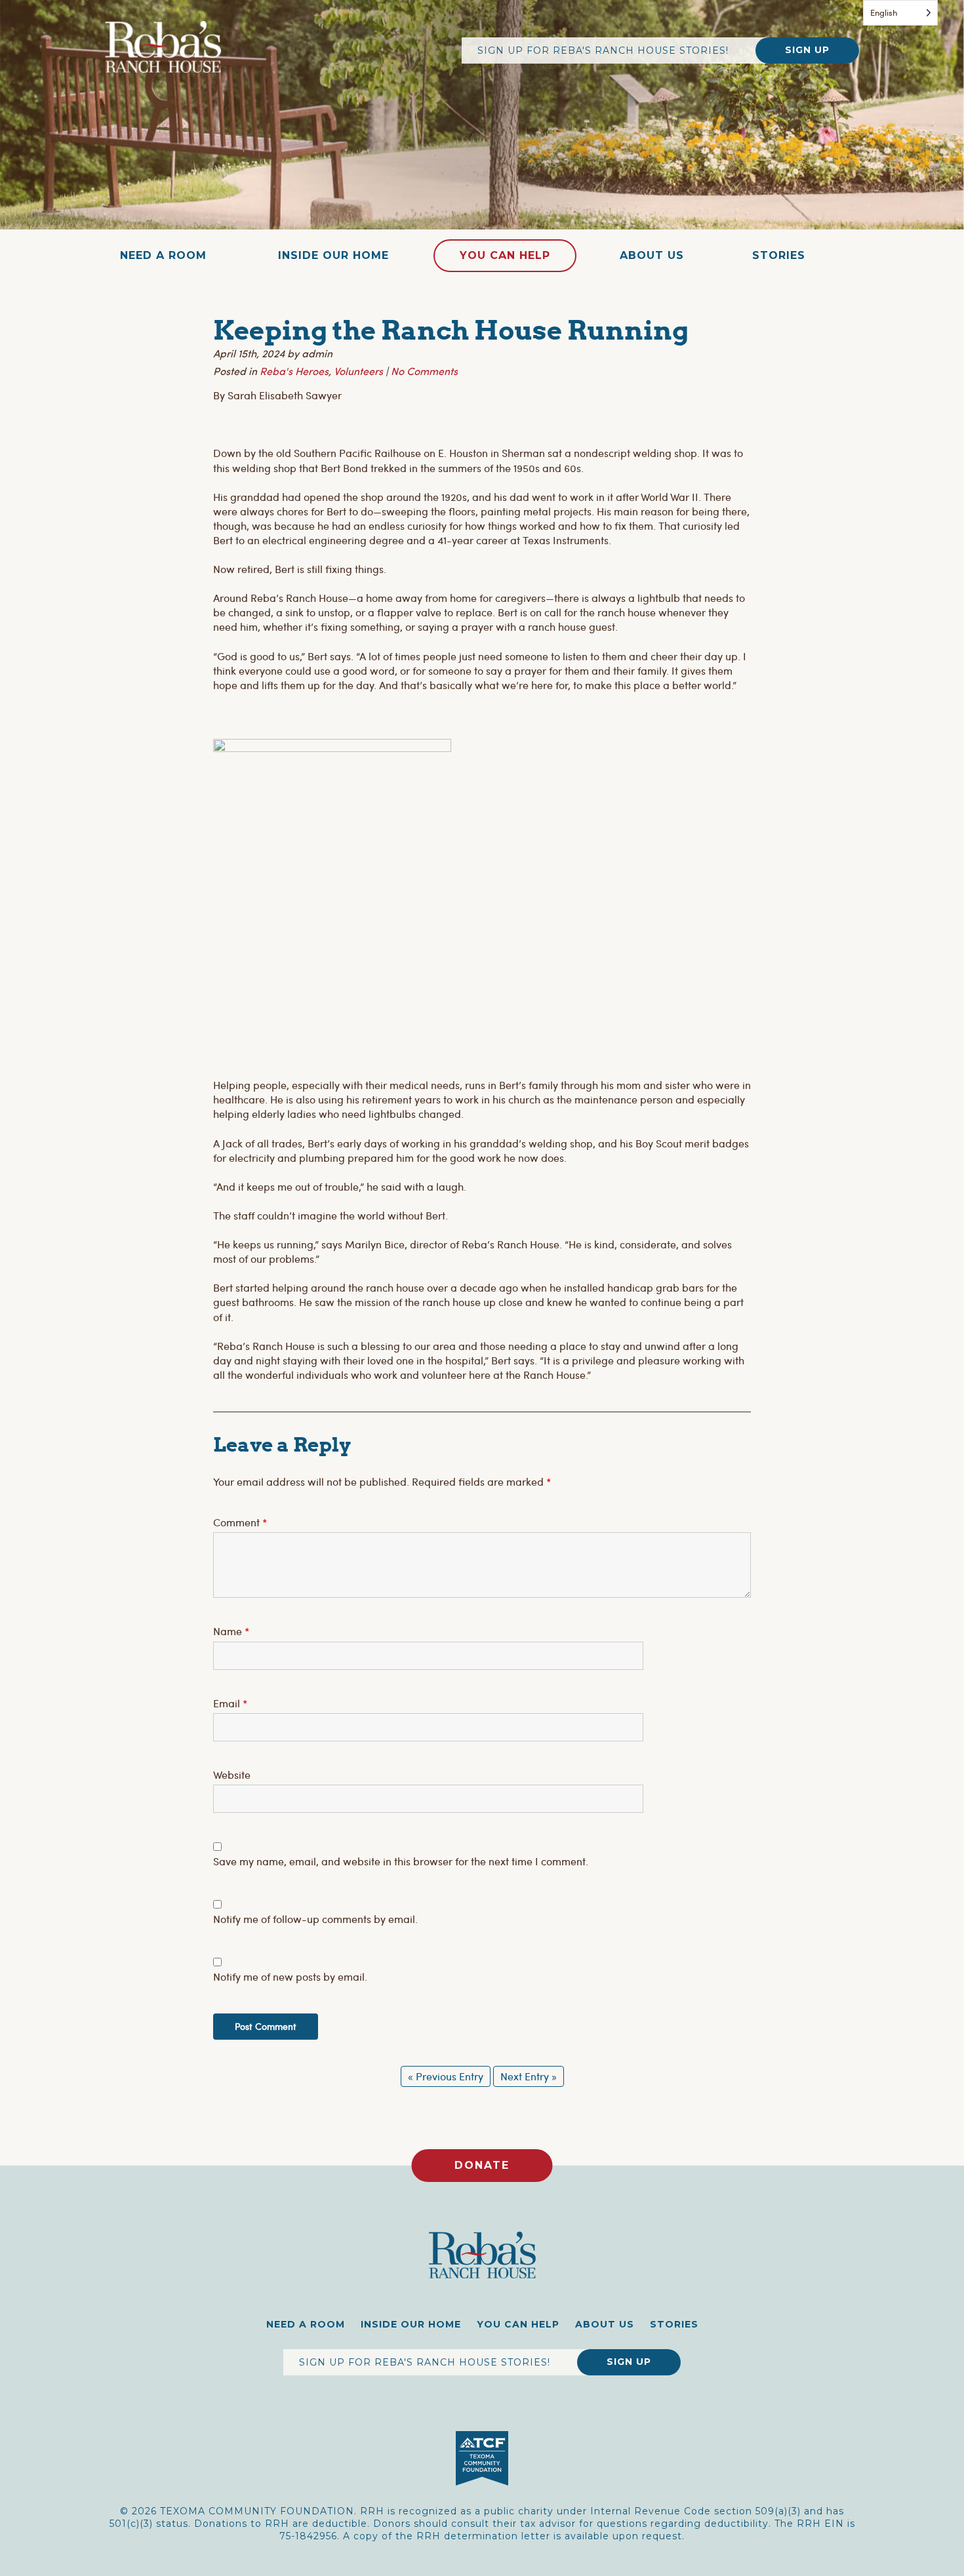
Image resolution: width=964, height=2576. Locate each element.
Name (231, 1631)
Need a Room (163, 255)
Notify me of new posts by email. (290, 1976)
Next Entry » (529, 2076)
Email (230, 1703)
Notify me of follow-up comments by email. (315, 1919)
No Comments (424, 371)
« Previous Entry (446, 2076)
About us (652, 255)
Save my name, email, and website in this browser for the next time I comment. (401, 1861)
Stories (779, 255)
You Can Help (505, 255)
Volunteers (358, 371)
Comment (240, 1522)
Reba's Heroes (294, 371)
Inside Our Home (333, 255)
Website (232, 1774)
